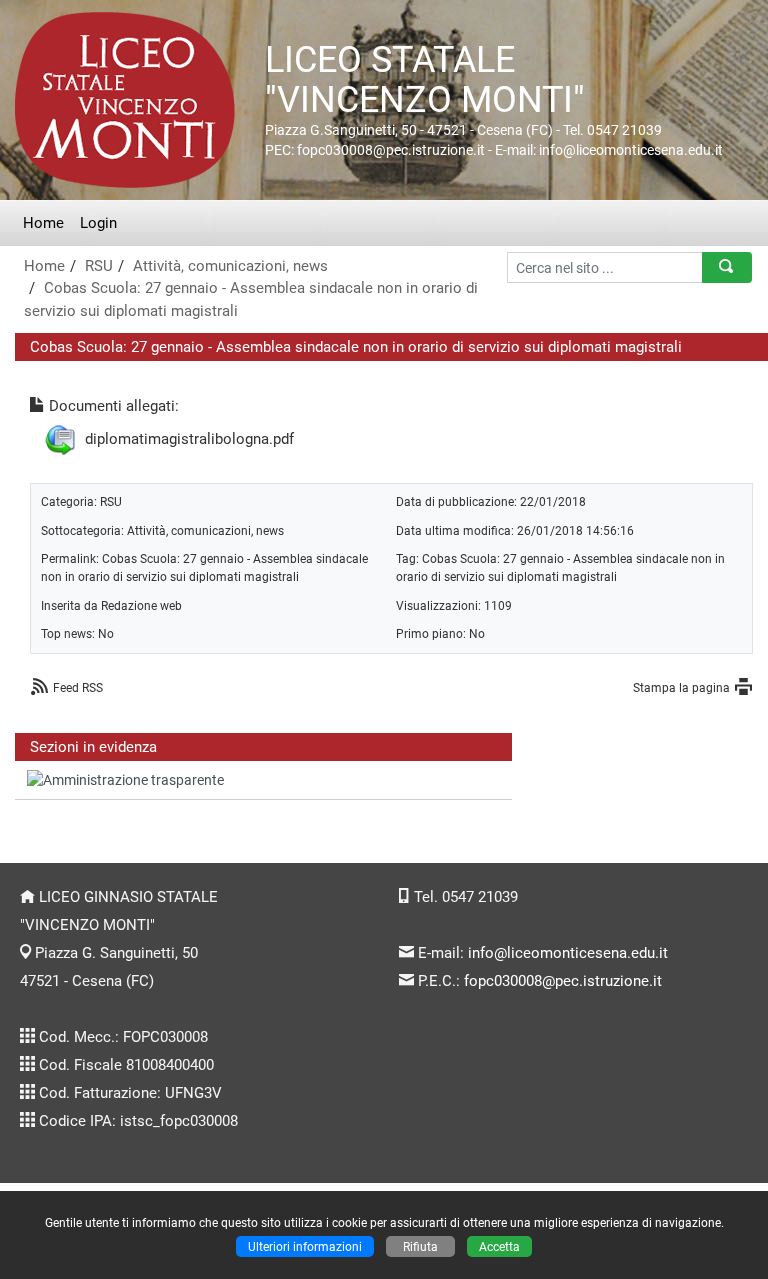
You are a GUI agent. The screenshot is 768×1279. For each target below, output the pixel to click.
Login (98, 223)
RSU (99, 266)
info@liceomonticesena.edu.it (568, 953)
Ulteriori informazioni (305, 1246)
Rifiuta (420, 1246)
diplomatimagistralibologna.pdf (189, 439)
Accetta (499, 1246)
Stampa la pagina (681, 687)
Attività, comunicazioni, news (230, 266)
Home (43, 223)
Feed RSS (78, 687)
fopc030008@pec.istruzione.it (563, 981)
